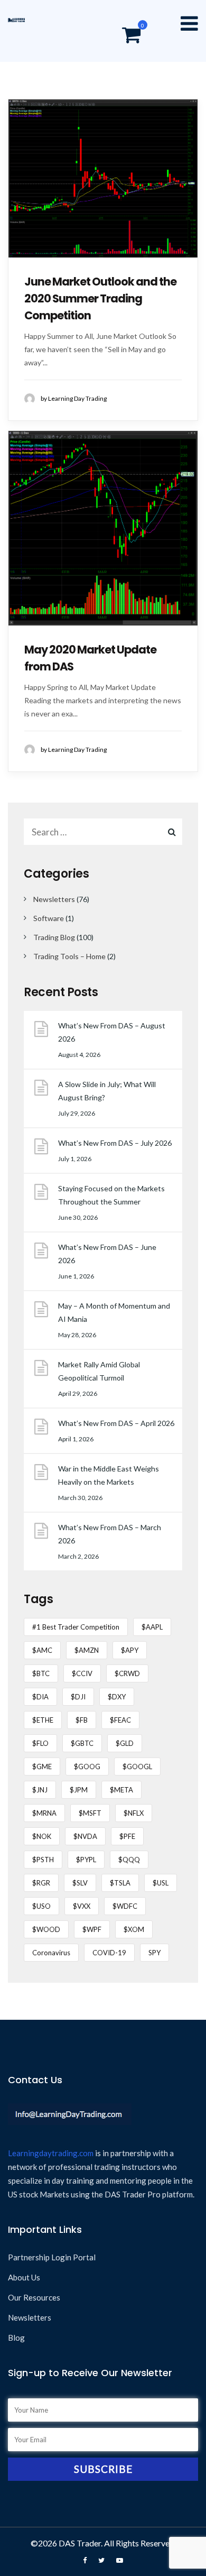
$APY (130, 1650)
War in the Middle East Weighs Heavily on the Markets (109, 1475)
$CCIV (82, 1673)
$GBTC (82, 1743)
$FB (82, 1720)
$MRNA (44, 1813)
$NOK (42, 1836)
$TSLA (120, 1883)
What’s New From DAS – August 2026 (112, 1032)
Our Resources (34, 2297)
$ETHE (43, 1720)
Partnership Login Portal (52, 2257)
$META (121, 1790)
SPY (154, 1953)
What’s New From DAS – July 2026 (115, 1143)
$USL (161, 1883)
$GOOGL (137, 1767)
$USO (41, 1906)
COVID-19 (109, 1953)
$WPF (92, 1929)
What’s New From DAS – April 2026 (116, 1423)
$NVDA (85, 1836)
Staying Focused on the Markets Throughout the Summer (111, 1195)
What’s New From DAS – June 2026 (107, 1254)
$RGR (41, 1883)
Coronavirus (51, 1953)
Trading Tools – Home (69, 956)
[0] (131, 36)
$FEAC (120, 1720)
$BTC (41, 1673)
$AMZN (87, 1650)
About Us (24, 2277)
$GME (42, 1767)
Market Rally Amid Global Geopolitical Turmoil (99, 1371)
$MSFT (90, 1813)
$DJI (78, 1697)
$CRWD (127, 1673)
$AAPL (152, 1627)
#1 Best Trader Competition (76, 1627)
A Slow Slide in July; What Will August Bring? (107, 1091)
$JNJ (40, 1790)
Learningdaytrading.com (51, 2153)
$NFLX (134, 1813)
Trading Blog (54, 937)
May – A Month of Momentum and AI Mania (114, 1312)
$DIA (40, 1697)
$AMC (42, 1650)
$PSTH (43, 1860)
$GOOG (87, 1767)
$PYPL (86, 1860)
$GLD (125, 1743)
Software (49, 918)
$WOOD (46, 1929)
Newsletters (54, 899)
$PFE (127, 1836)
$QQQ (129, 1860)
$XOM (134, 1929)
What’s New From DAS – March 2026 (110, 1534)
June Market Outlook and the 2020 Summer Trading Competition (100, 298)
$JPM (79, 1790)
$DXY (117, 1697)
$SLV (80, 1883)
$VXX (82, 1906)
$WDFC (125, 1906)
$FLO (40, 1743)
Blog (16, 2338)
